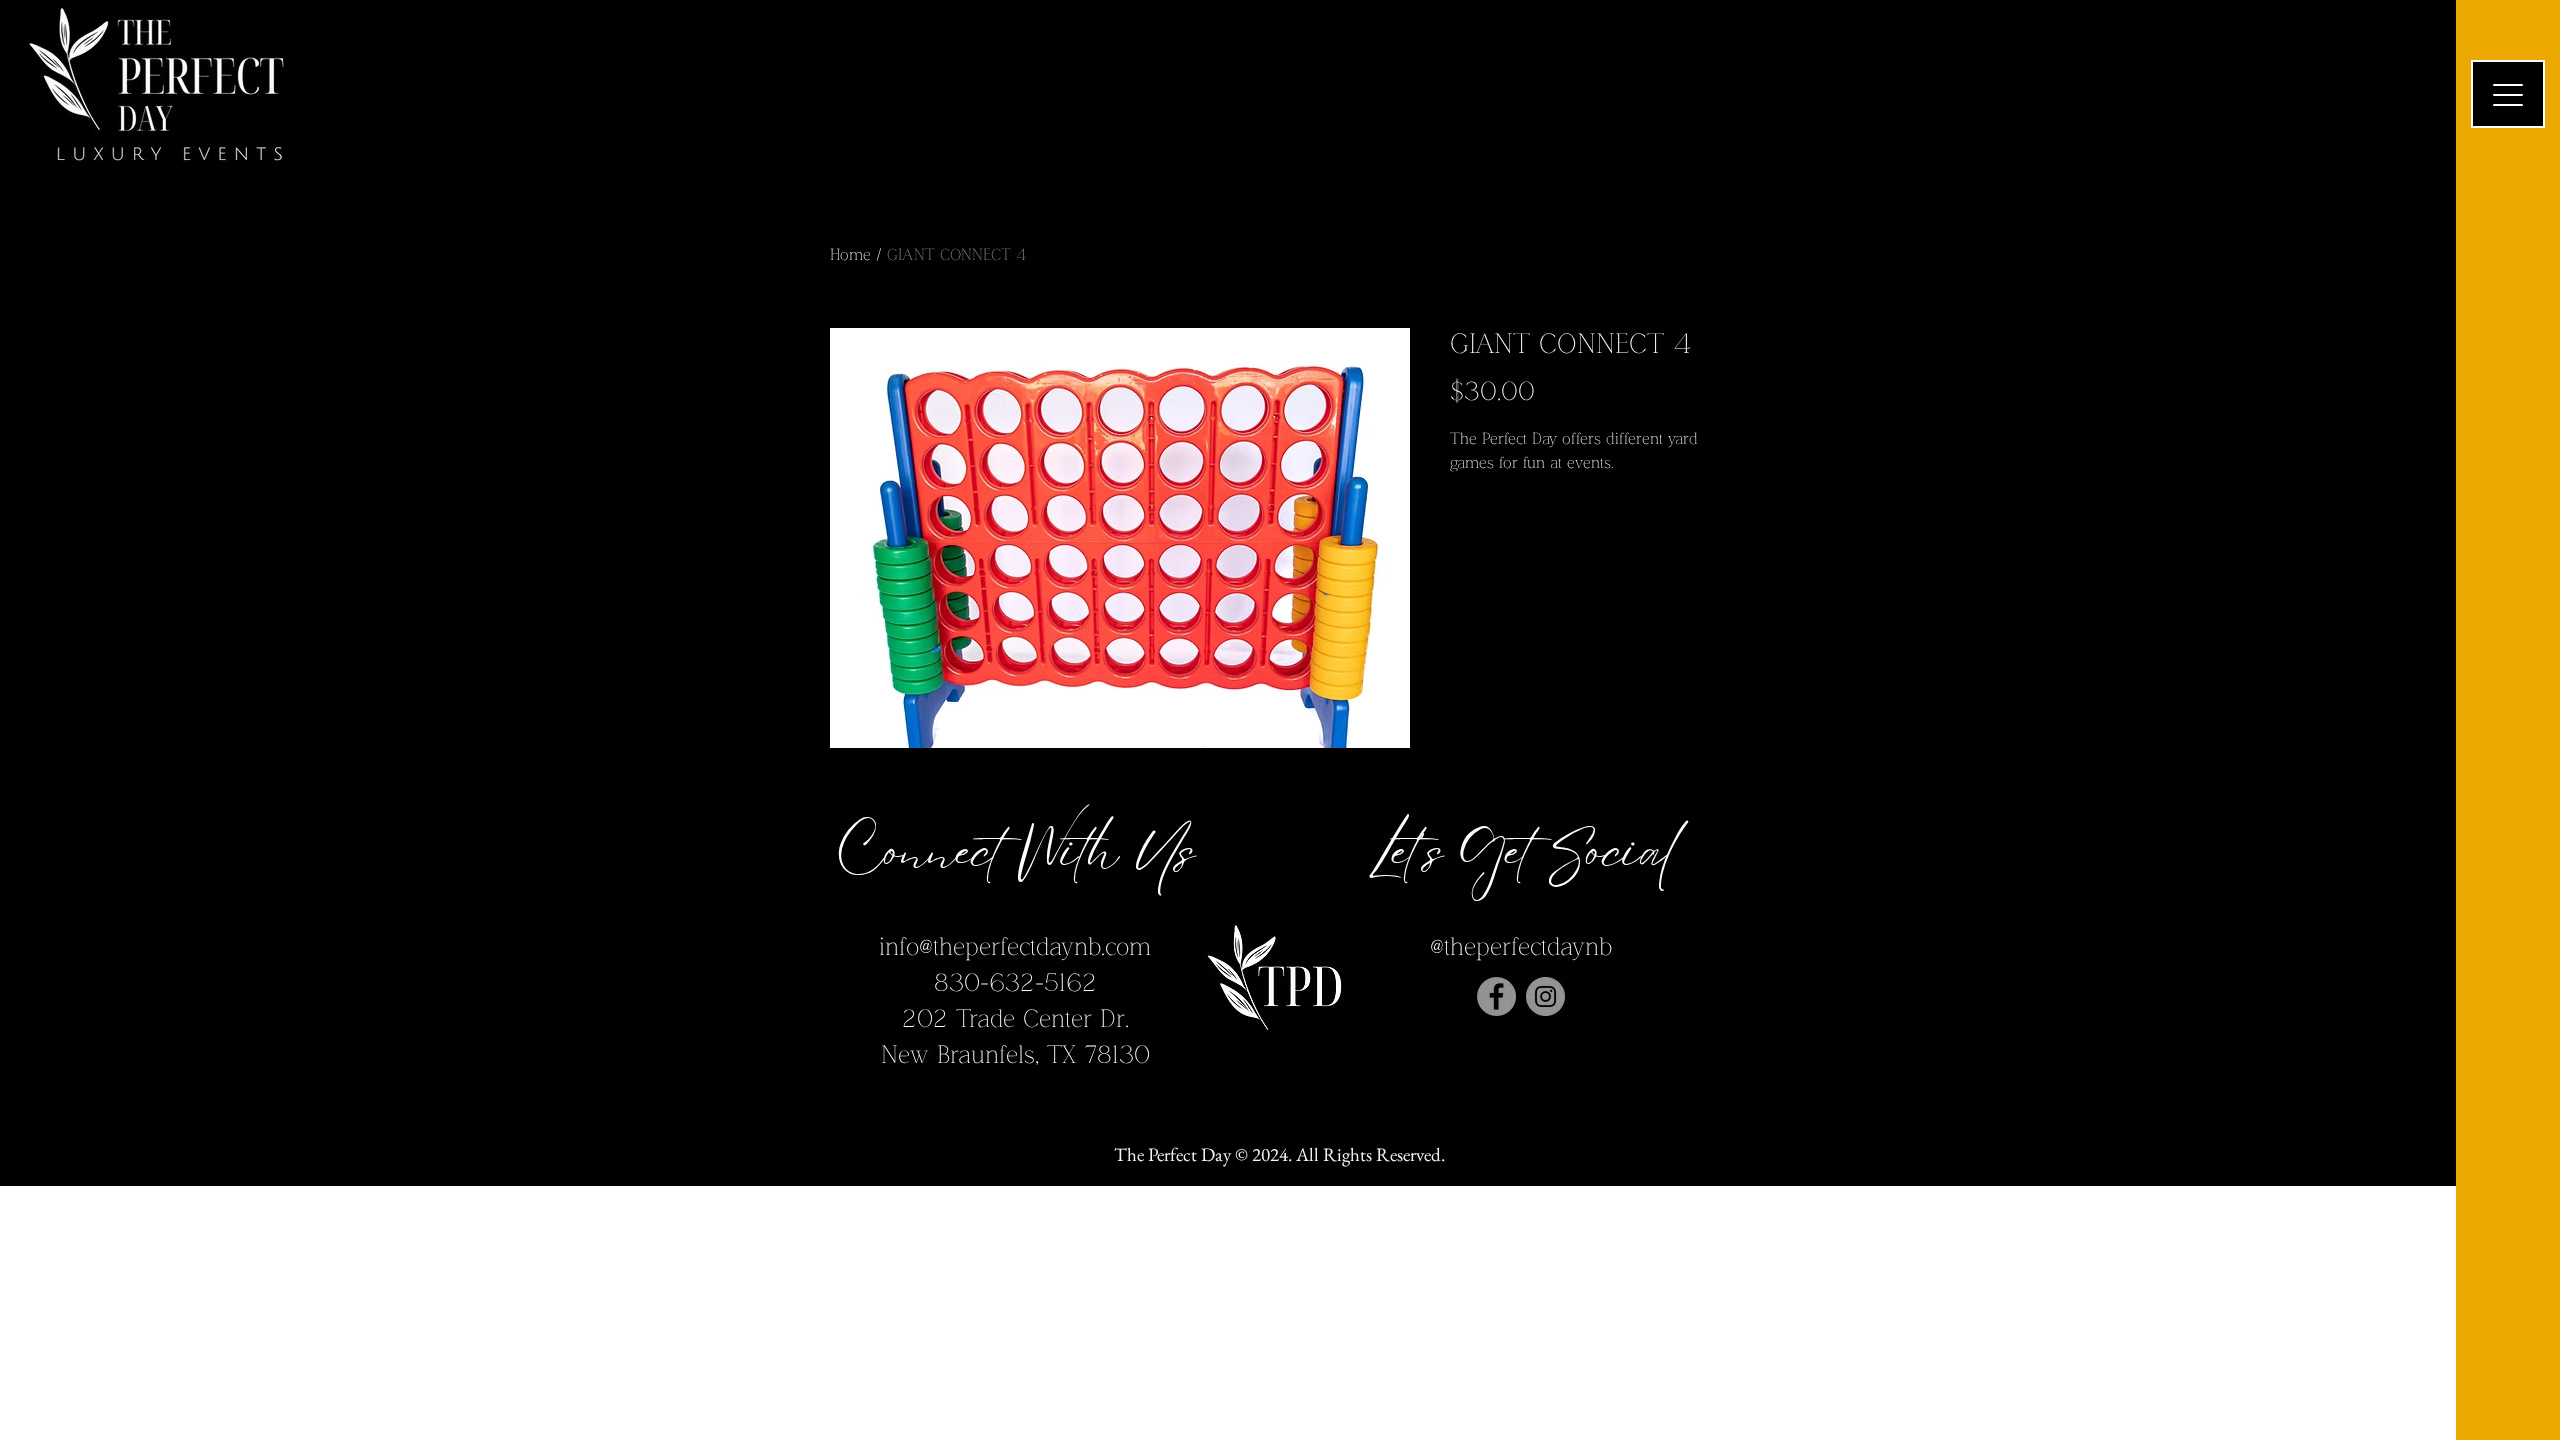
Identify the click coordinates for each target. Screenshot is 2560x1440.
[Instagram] (1545, 996)
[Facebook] (1496, 996)
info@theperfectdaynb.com (1015, 947)
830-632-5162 (1015, 983)
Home (850, 255)
